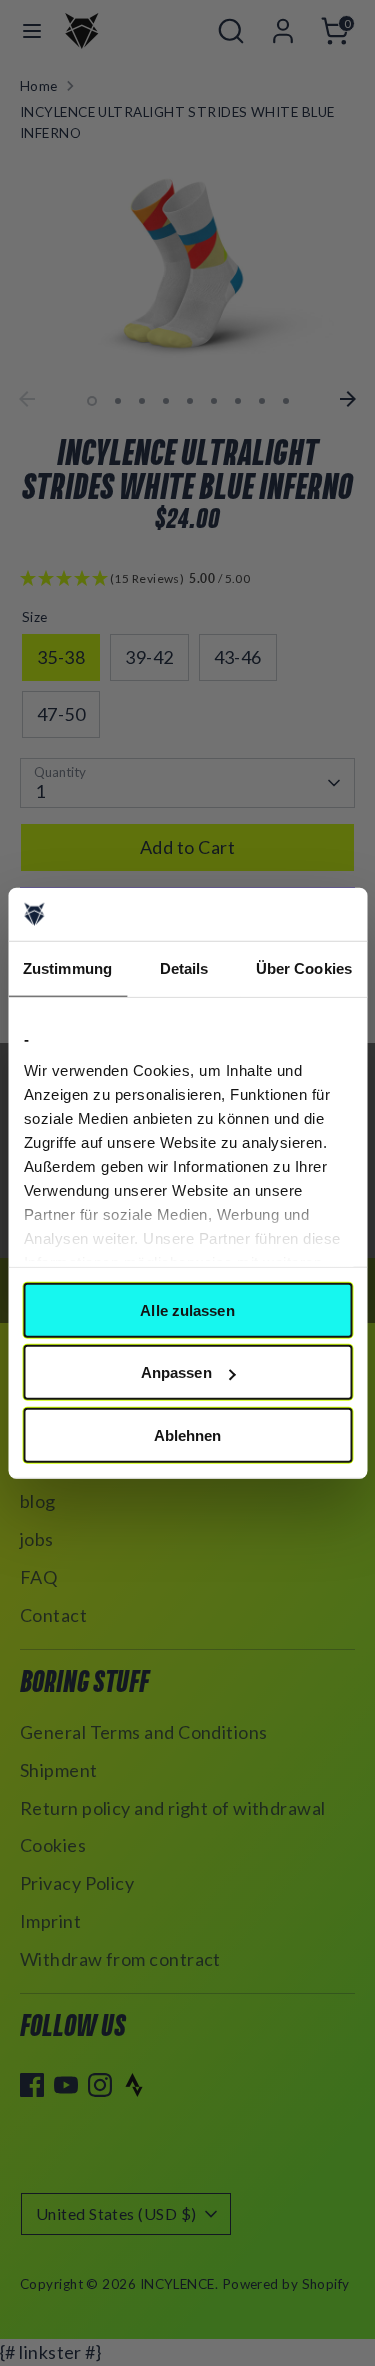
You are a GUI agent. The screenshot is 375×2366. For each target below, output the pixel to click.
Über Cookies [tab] (304, 967)
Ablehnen (188, 1434)
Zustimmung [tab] (67, 967)
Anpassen (176, 1372)
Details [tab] (184, 967)
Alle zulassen (187, 1309)
